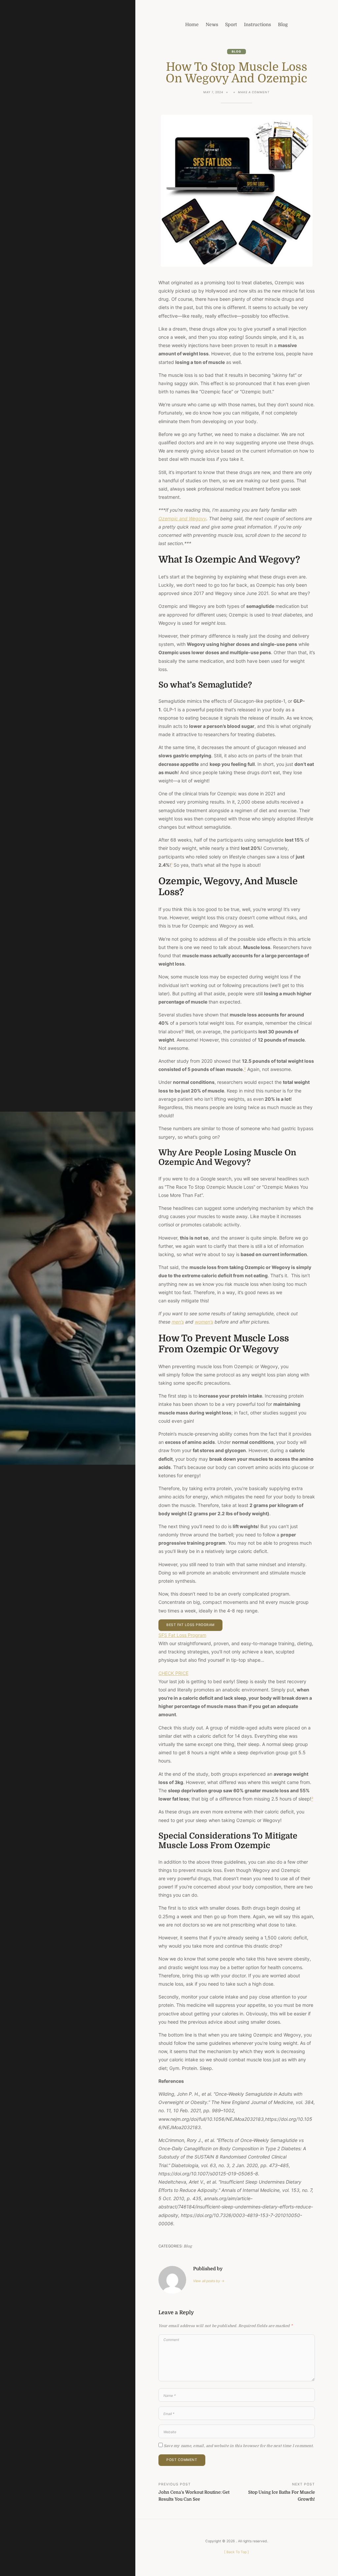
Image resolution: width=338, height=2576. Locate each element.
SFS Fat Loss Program (182, 1635)
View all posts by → (209, 2281)
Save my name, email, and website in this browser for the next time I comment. (239, 2446)
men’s (178, 1322)
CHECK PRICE (173, 1673)
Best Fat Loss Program (190, 1625)
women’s (204, 1322)
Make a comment (254, 93)
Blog (237, 52)
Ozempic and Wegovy (182, 518)
